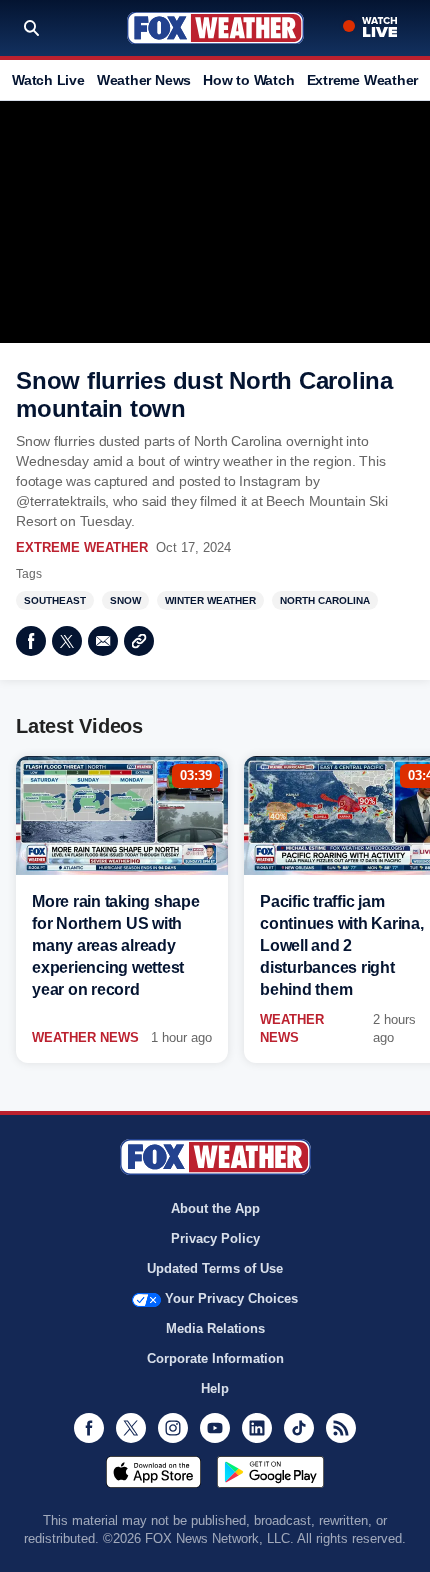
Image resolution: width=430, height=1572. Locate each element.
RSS (341, 1428)
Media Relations (215, 1328)
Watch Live (48, 80)
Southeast (55, 600)
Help (215, 1388)
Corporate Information (215, 1358)
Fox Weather (215, 28)
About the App (215, 1208)
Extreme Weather (363, 80)
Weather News (144, 80)
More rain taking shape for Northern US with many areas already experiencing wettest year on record (116, 945)
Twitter (67, 641)
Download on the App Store (153, 1472)
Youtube (215, 1428)
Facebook (31, 641)
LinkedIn (257, 1428)
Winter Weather (210, 600)
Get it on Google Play (270, 1472)
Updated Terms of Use (215, 1268)
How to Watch (248, 80)
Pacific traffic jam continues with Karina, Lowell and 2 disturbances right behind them (342, 945)
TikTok (299, 1428)
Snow (125, 600)
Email (103, 641)
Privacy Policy (215, 1238)
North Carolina (325, 600)
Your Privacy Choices (231, 1298)
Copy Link (139, 641)
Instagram (173, 1428)
